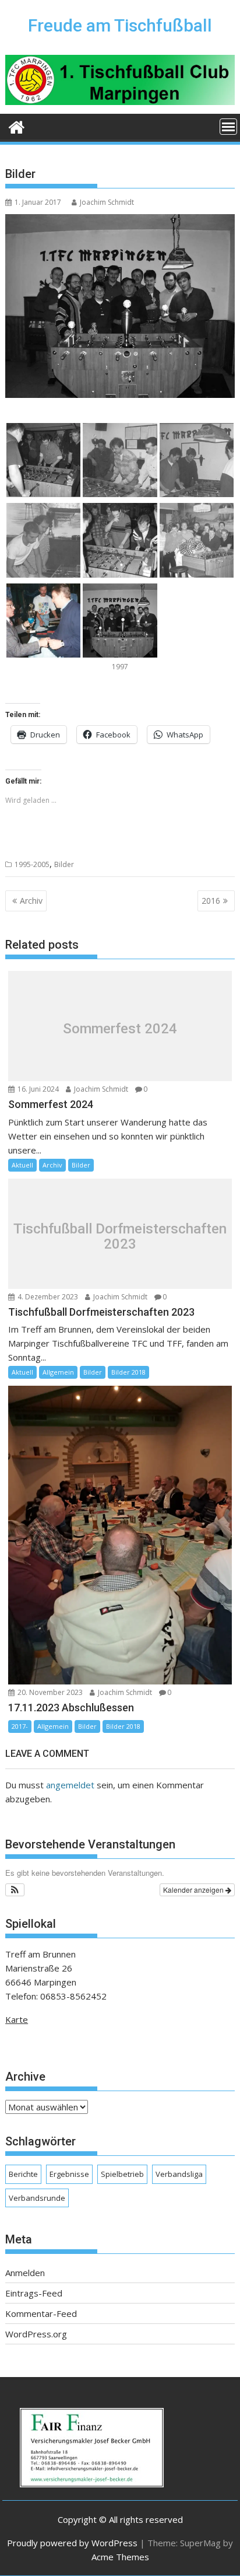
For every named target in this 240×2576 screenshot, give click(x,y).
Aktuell (22, 1165)
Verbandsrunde (37, 2198)
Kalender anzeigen (194, 1890)
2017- (20, 1726)
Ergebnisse (69, 2174)
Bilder (64, 864)
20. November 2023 (49, 1692)
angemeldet (70, 1785)
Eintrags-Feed (34, 2293)
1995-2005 (32, 864)
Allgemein (58, 1372)
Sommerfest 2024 (120, 1029)
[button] (15, 1890)
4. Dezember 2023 (47, 1297)
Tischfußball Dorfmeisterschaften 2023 (120, 1237)
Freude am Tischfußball (120, 25)
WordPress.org (36, 2334)
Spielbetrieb (122, 2174)
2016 (211, 901)
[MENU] (228, 127)
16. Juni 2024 (37, 1089)
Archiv (31, 901)
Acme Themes (120, 2557)
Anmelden (25, 2273)
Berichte (23, 2174)
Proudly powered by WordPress (72, 2543)
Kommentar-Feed (41, 2313)
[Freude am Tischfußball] (17, 126)
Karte (17, 2019)
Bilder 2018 (128, 1372)
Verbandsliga (179, 2174)
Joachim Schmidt (107, 202)
